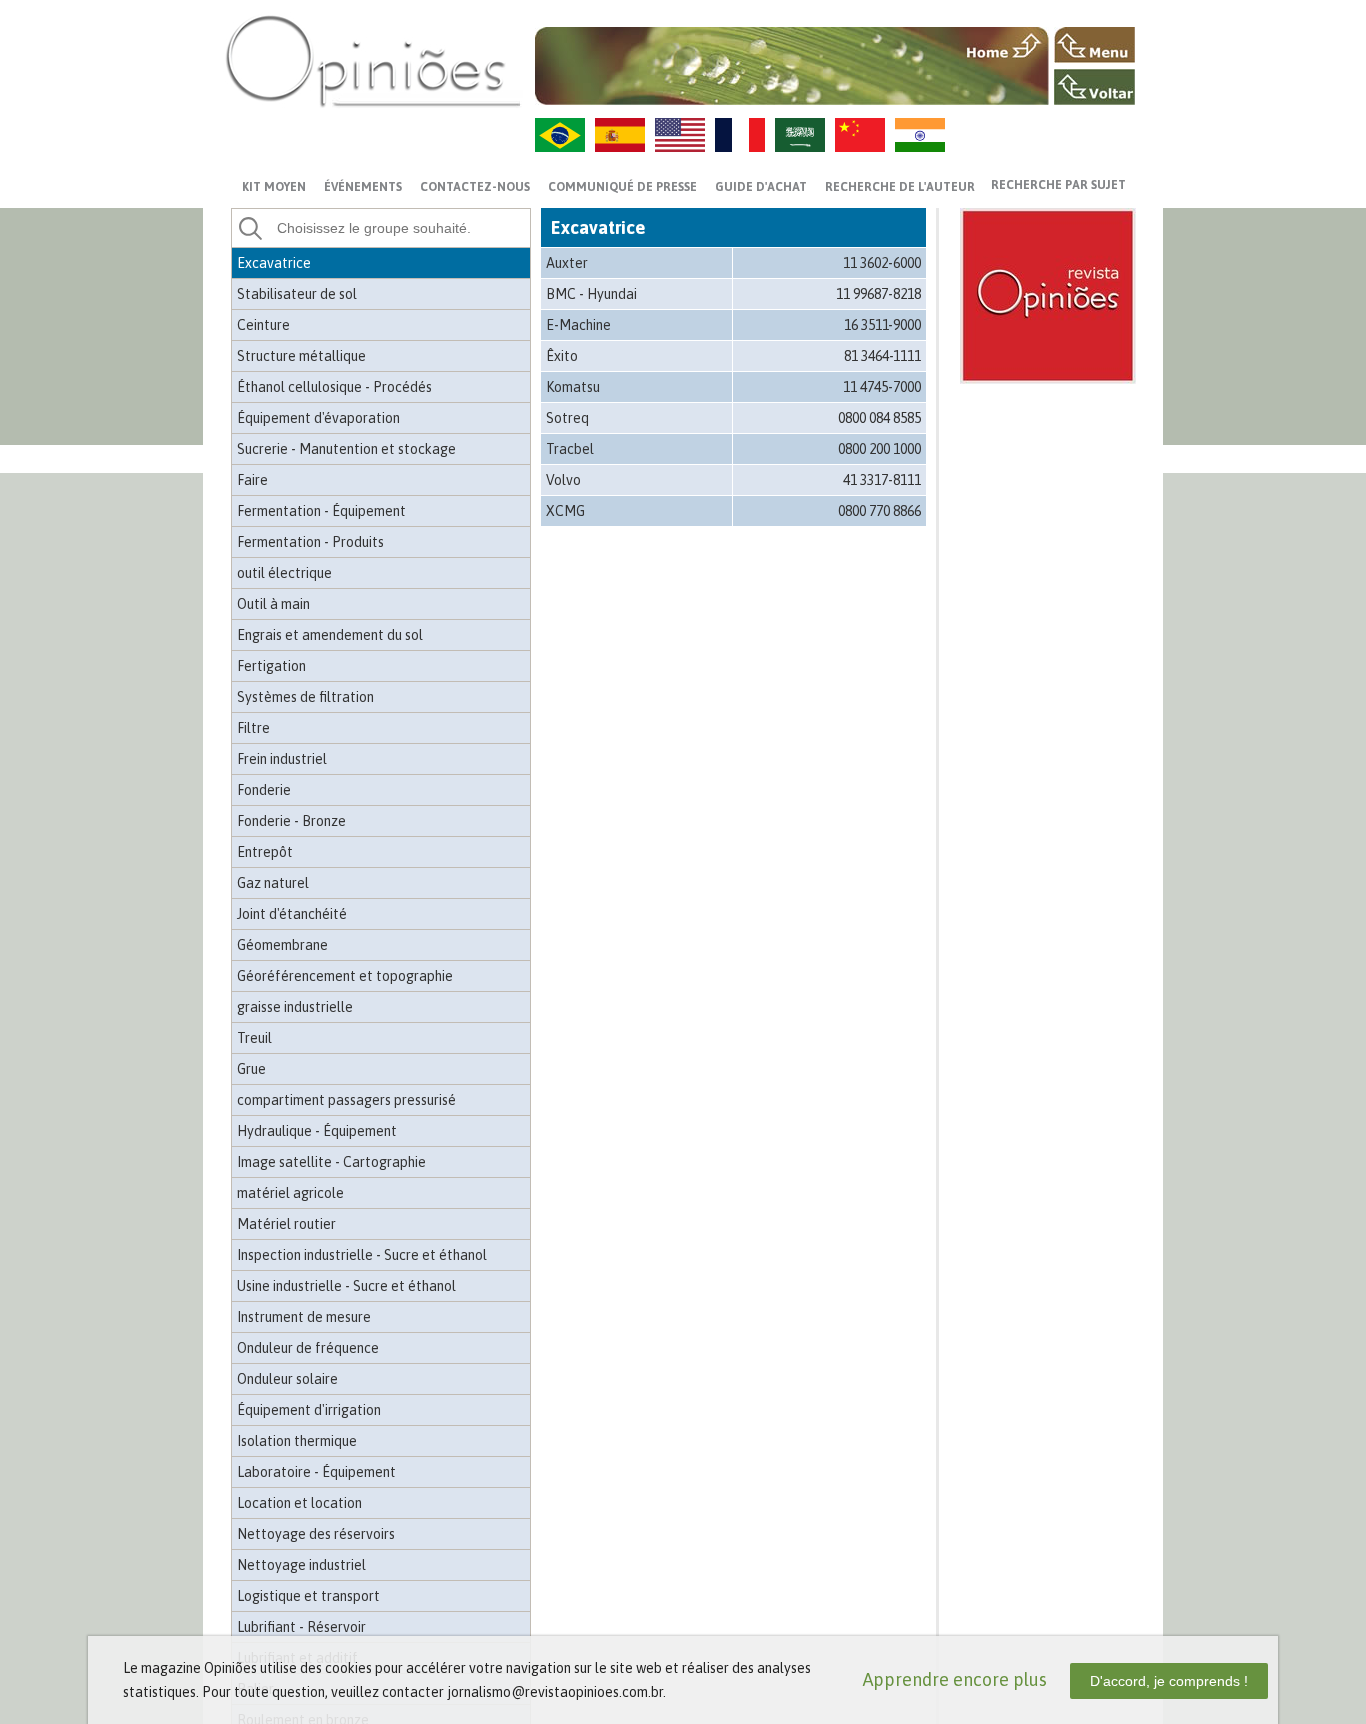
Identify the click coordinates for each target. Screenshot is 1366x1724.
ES (620, 135)
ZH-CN (860, 135)
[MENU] (1094, 45)
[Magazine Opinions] (373, 60)
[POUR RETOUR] (1094, 87)
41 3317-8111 (882, 480)
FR (740, 135)
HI (920, 135)
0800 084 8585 (879, 418)
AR (800, 135)
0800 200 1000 (879, 449)
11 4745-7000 (882, 387)
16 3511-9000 (882, 325)
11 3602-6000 (882, 263)
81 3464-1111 (882, 356)
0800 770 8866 (879, 511)
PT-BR (560, 135)
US (680, 135)
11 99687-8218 (878, 294)
